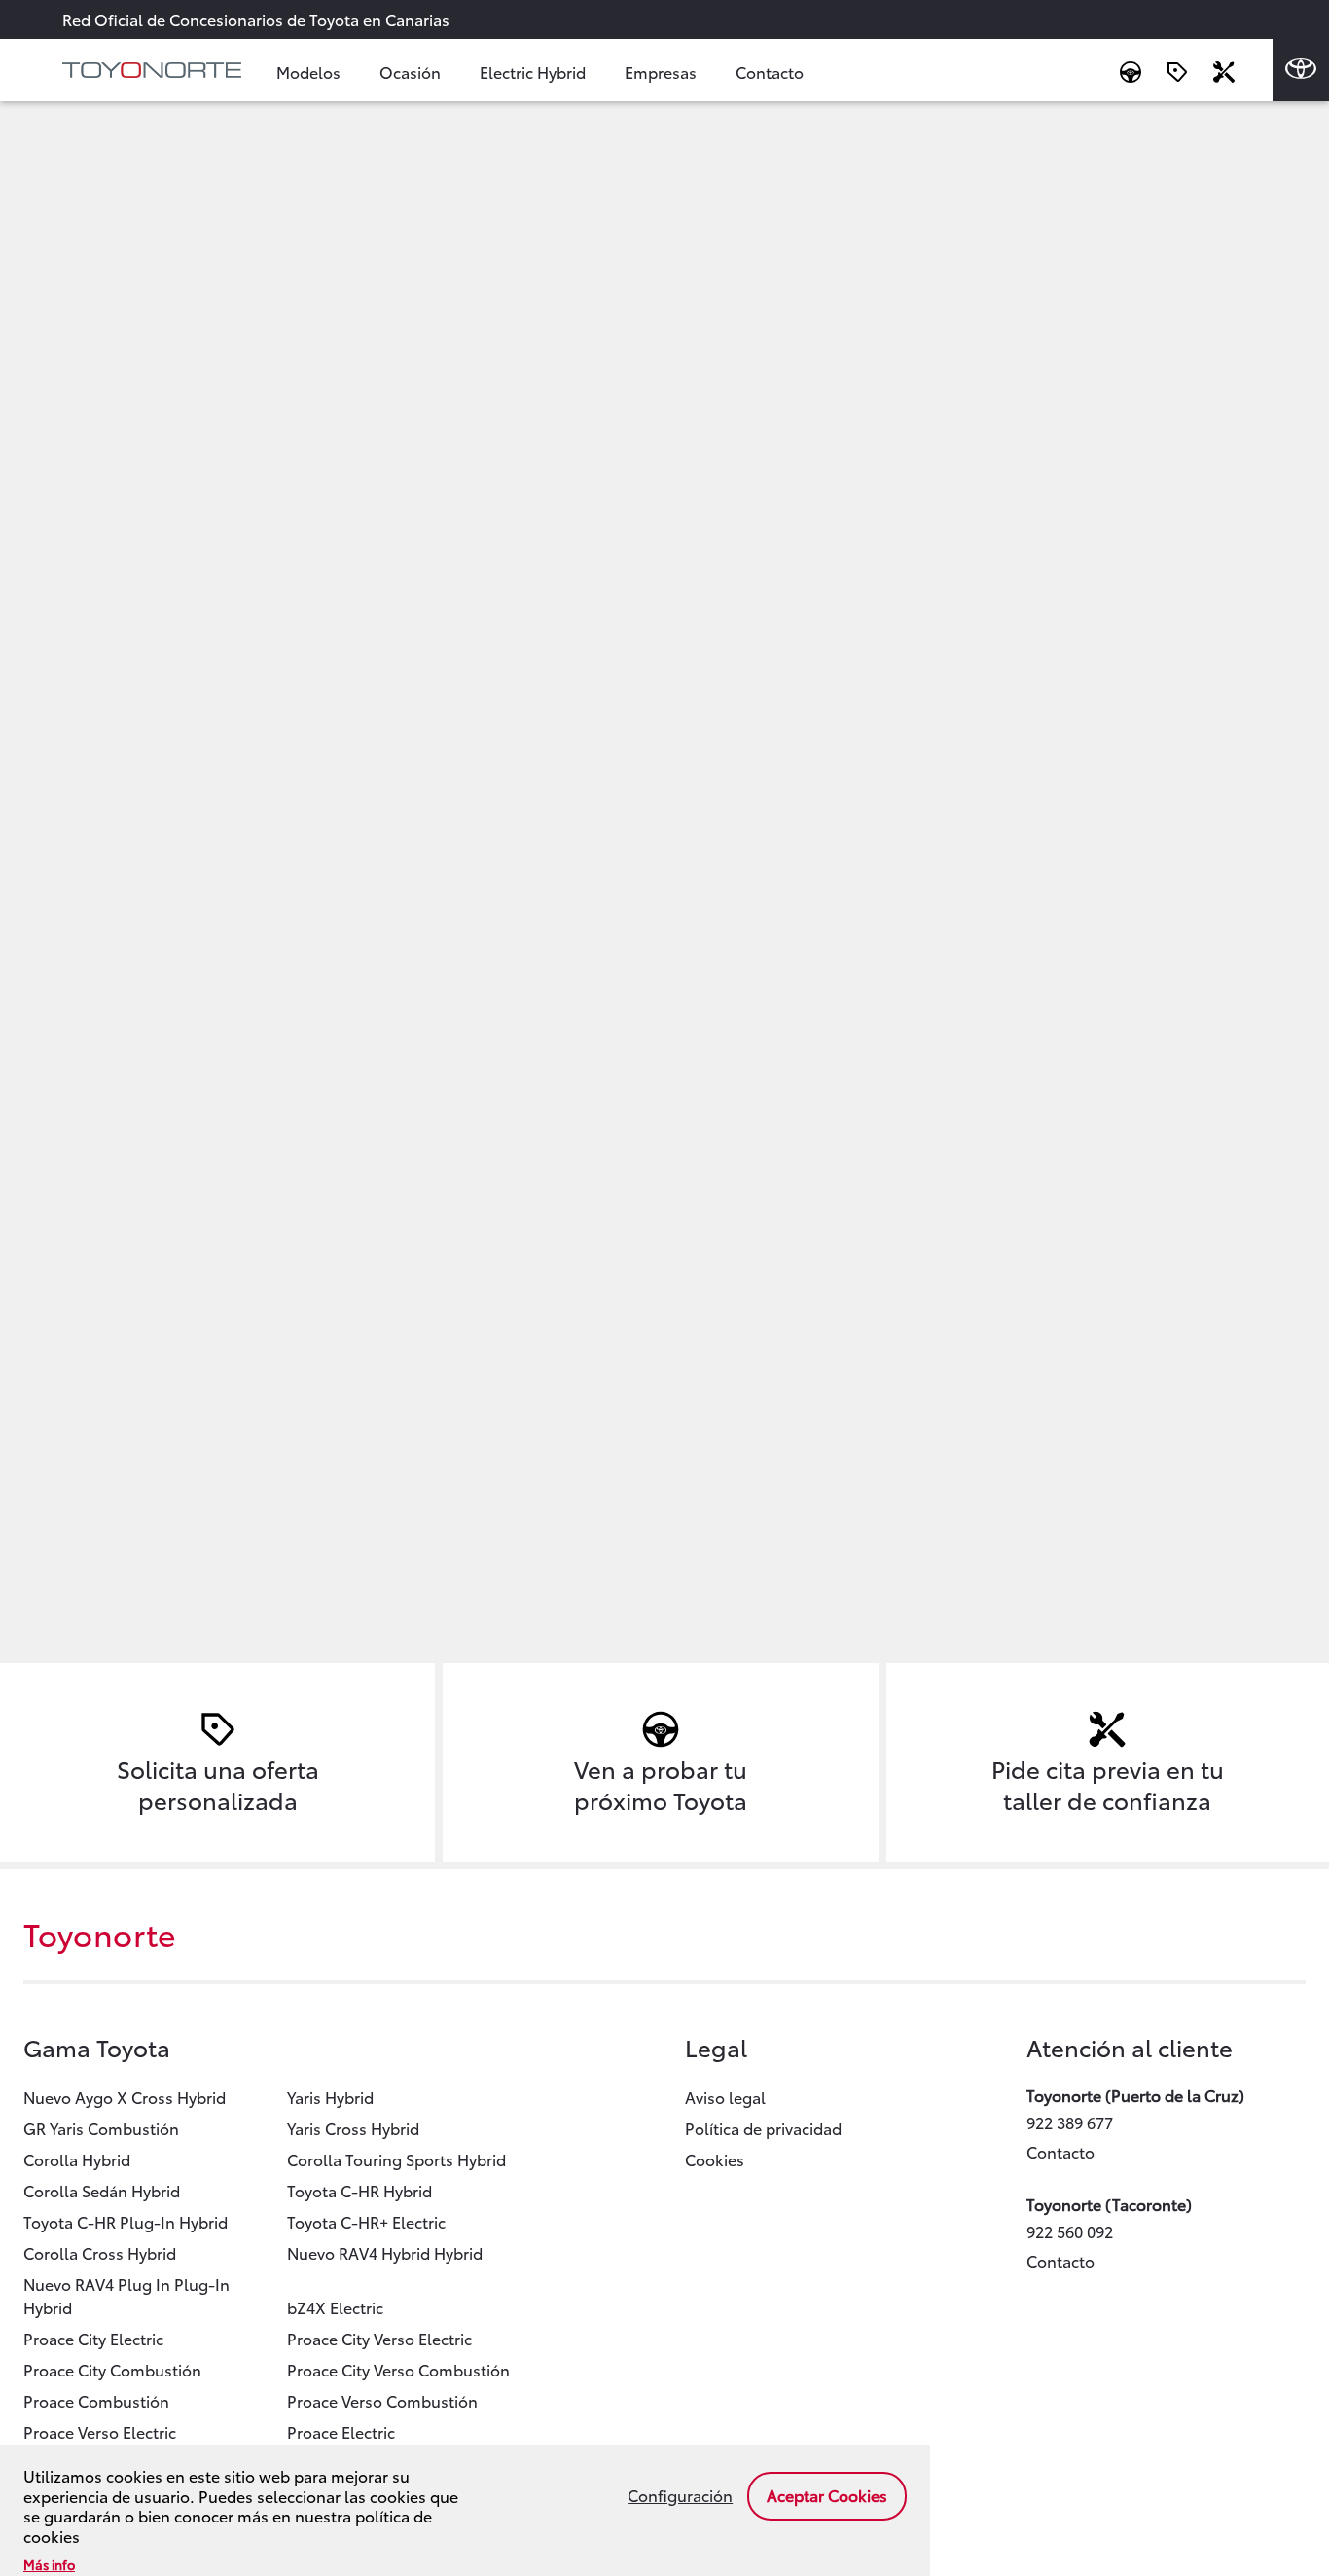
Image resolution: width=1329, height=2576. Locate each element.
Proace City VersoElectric (379, 2338)
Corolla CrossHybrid (100, 2252)
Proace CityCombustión (112, 2369)
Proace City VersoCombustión (398, 2369)
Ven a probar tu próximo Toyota (661, 1784)
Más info (49, 2564)
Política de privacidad (763, 2128)
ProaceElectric (341, 2431)
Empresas (661, 72)
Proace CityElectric (93, 2338)
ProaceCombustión (96, 2400)
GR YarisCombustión (101, 2128)
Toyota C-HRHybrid (359, 2190)
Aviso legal (725, 2097)
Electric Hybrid (533, 72)
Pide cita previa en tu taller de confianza (1108, 1784)
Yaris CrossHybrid (353, 2128)
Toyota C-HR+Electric (366, 2221)
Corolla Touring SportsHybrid (396, 2159)
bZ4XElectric (335, 2307)
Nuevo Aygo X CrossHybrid (125, 2097)
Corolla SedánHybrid (102, 2190)
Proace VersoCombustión (382, 2400)
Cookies (715, 2159)
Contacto (770, 72)
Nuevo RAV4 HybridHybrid (385, 2252)
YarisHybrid (330, 2097)
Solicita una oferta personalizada (218, 1784)
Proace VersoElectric (100, 2431)
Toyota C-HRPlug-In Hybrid (126, 2221)
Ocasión (410, 72)
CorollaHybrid (77, 2159)
